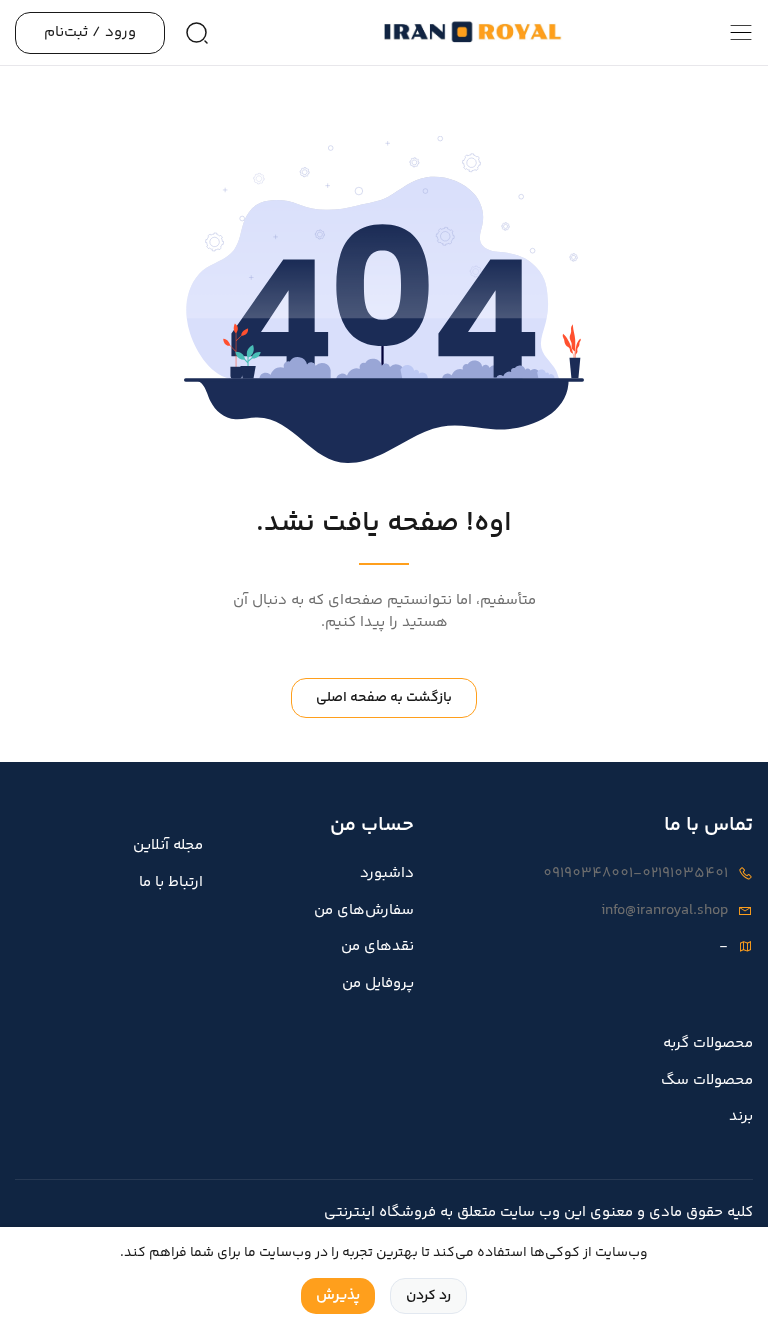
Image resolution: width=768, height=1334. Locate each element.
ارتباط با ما (171, 883)
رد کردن (428, 1296)
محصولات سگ (707, 1081)
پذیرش (338, 1295)
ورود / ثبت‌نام (90, 32)
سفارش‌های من (364, 911)
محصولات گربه (708, 1044)
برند (741, 1117)
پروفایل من (378, 984)
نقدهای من (377, 947)
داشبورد (387, 874)
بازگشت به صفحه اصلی (384, 698)
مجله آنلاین (168, 846)
